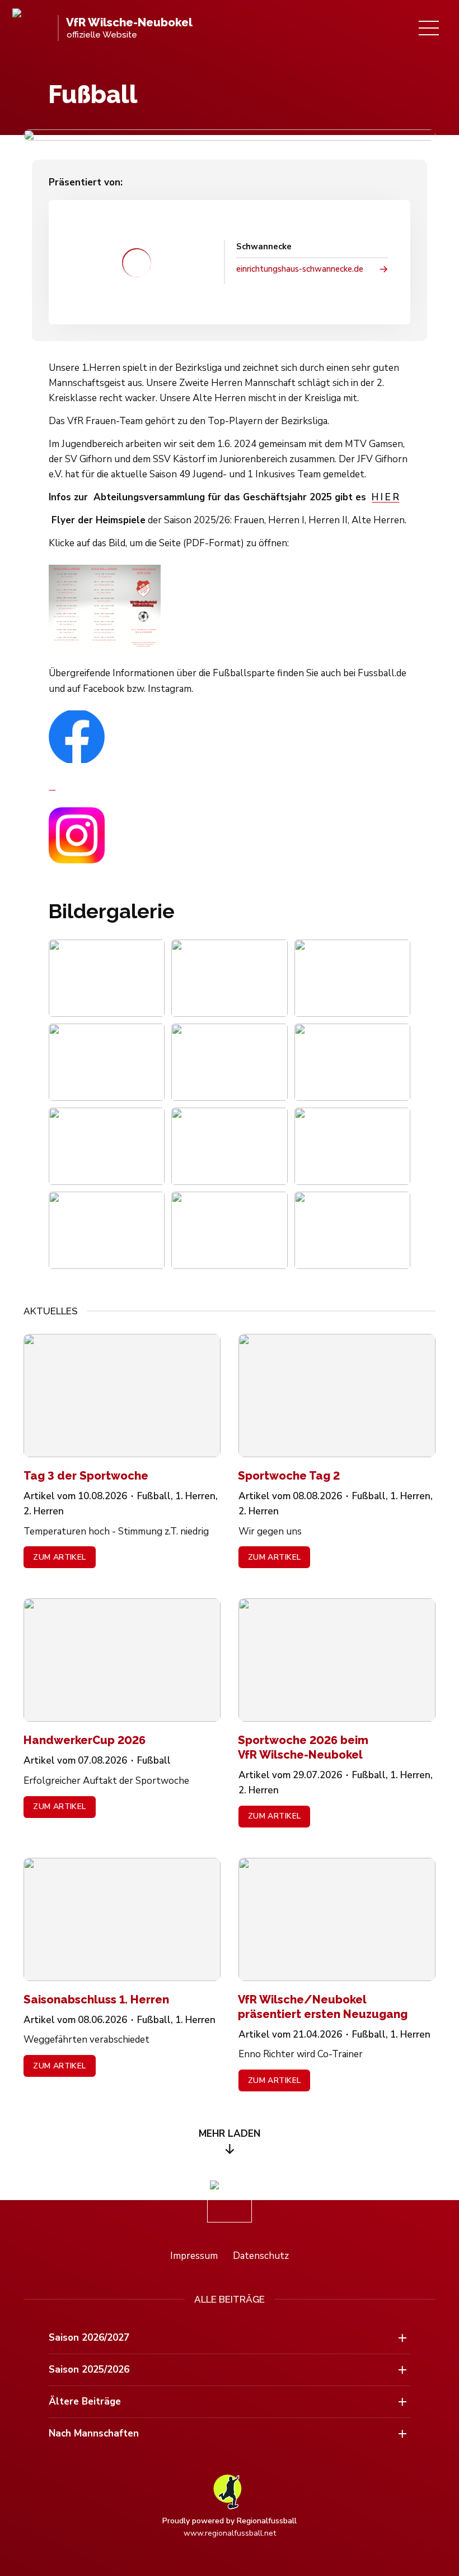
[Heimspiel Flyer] (229, 608)
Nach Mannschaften (94, 2433)
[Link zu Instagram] (229, 835)
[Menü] (429, 28)
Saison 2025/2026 (89, 2370)
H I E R (385, 497)
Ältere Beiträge (85, 2401)
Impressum (194, 2256)
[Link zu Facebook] (229, 751)
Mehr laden (230, 2134)
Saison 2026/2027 (89, 2338)
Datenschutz (261, 2256)
